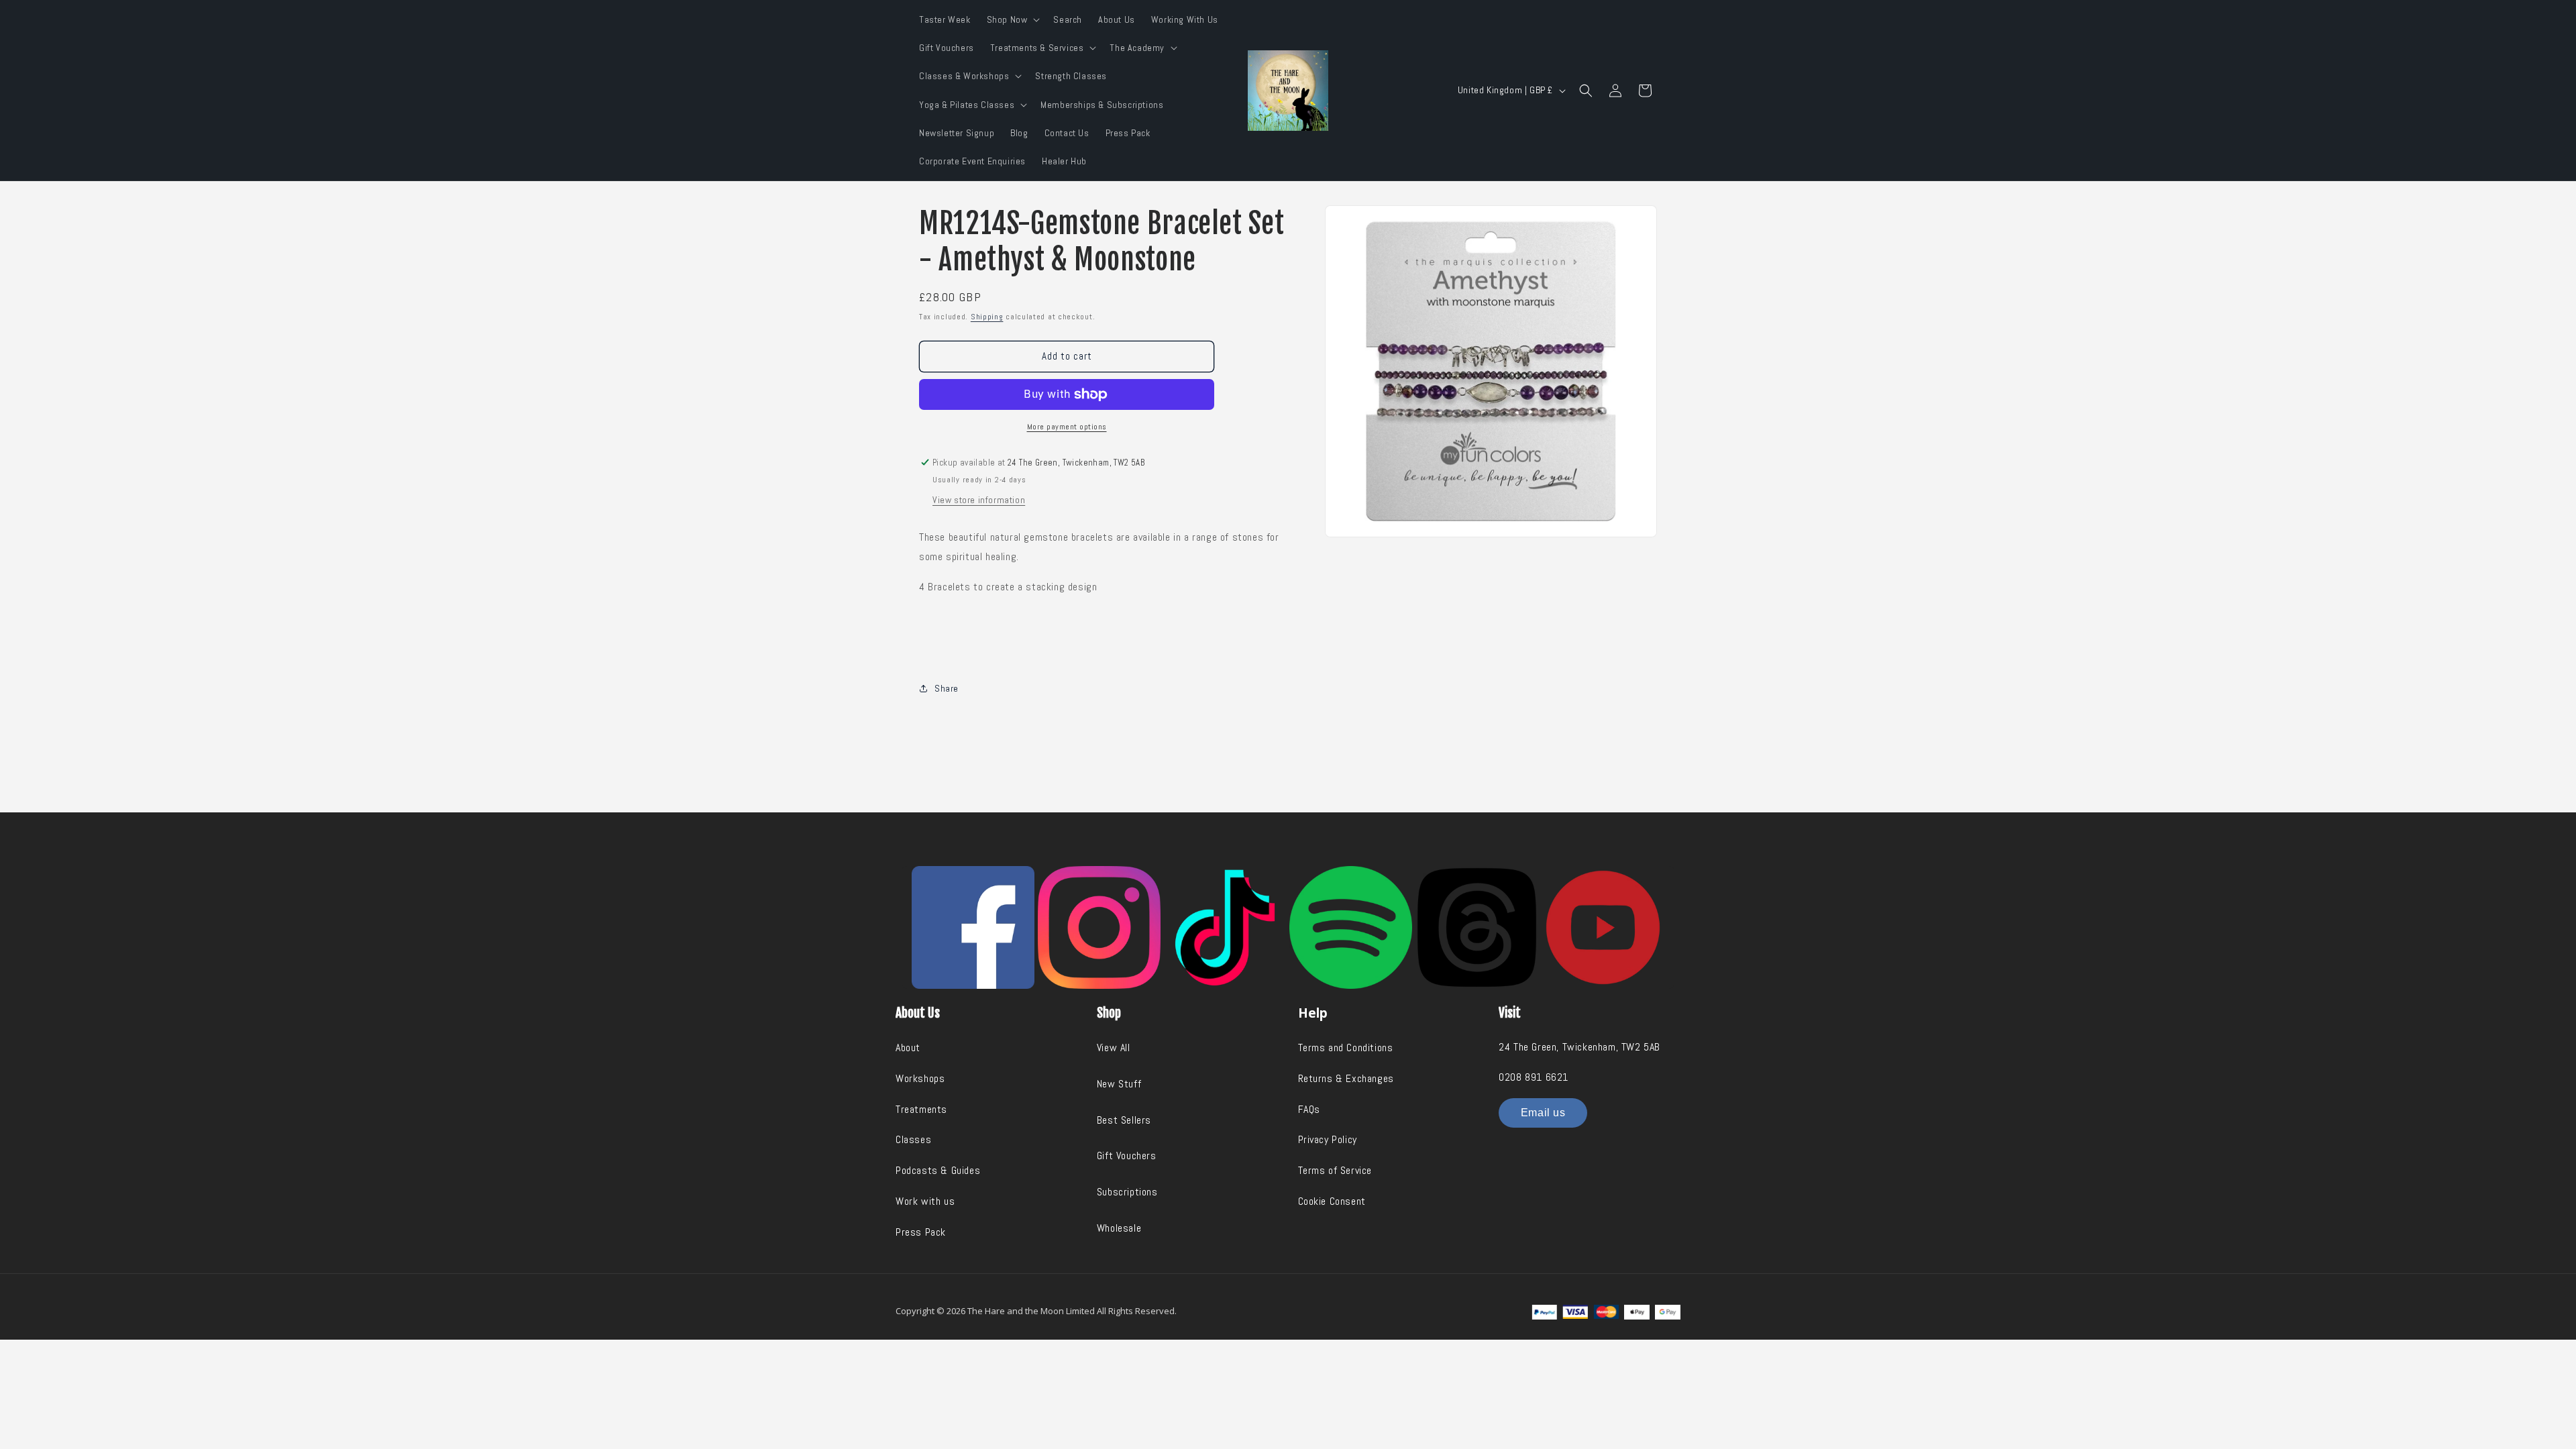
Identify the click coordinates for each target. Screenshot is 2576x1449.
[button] (1012, 19)
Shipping (987, 317)
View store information (979, 500)
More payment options (1067, 427)
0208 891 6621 (1534, 1077)
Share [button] (947, 688)
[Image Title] (973, 927)
